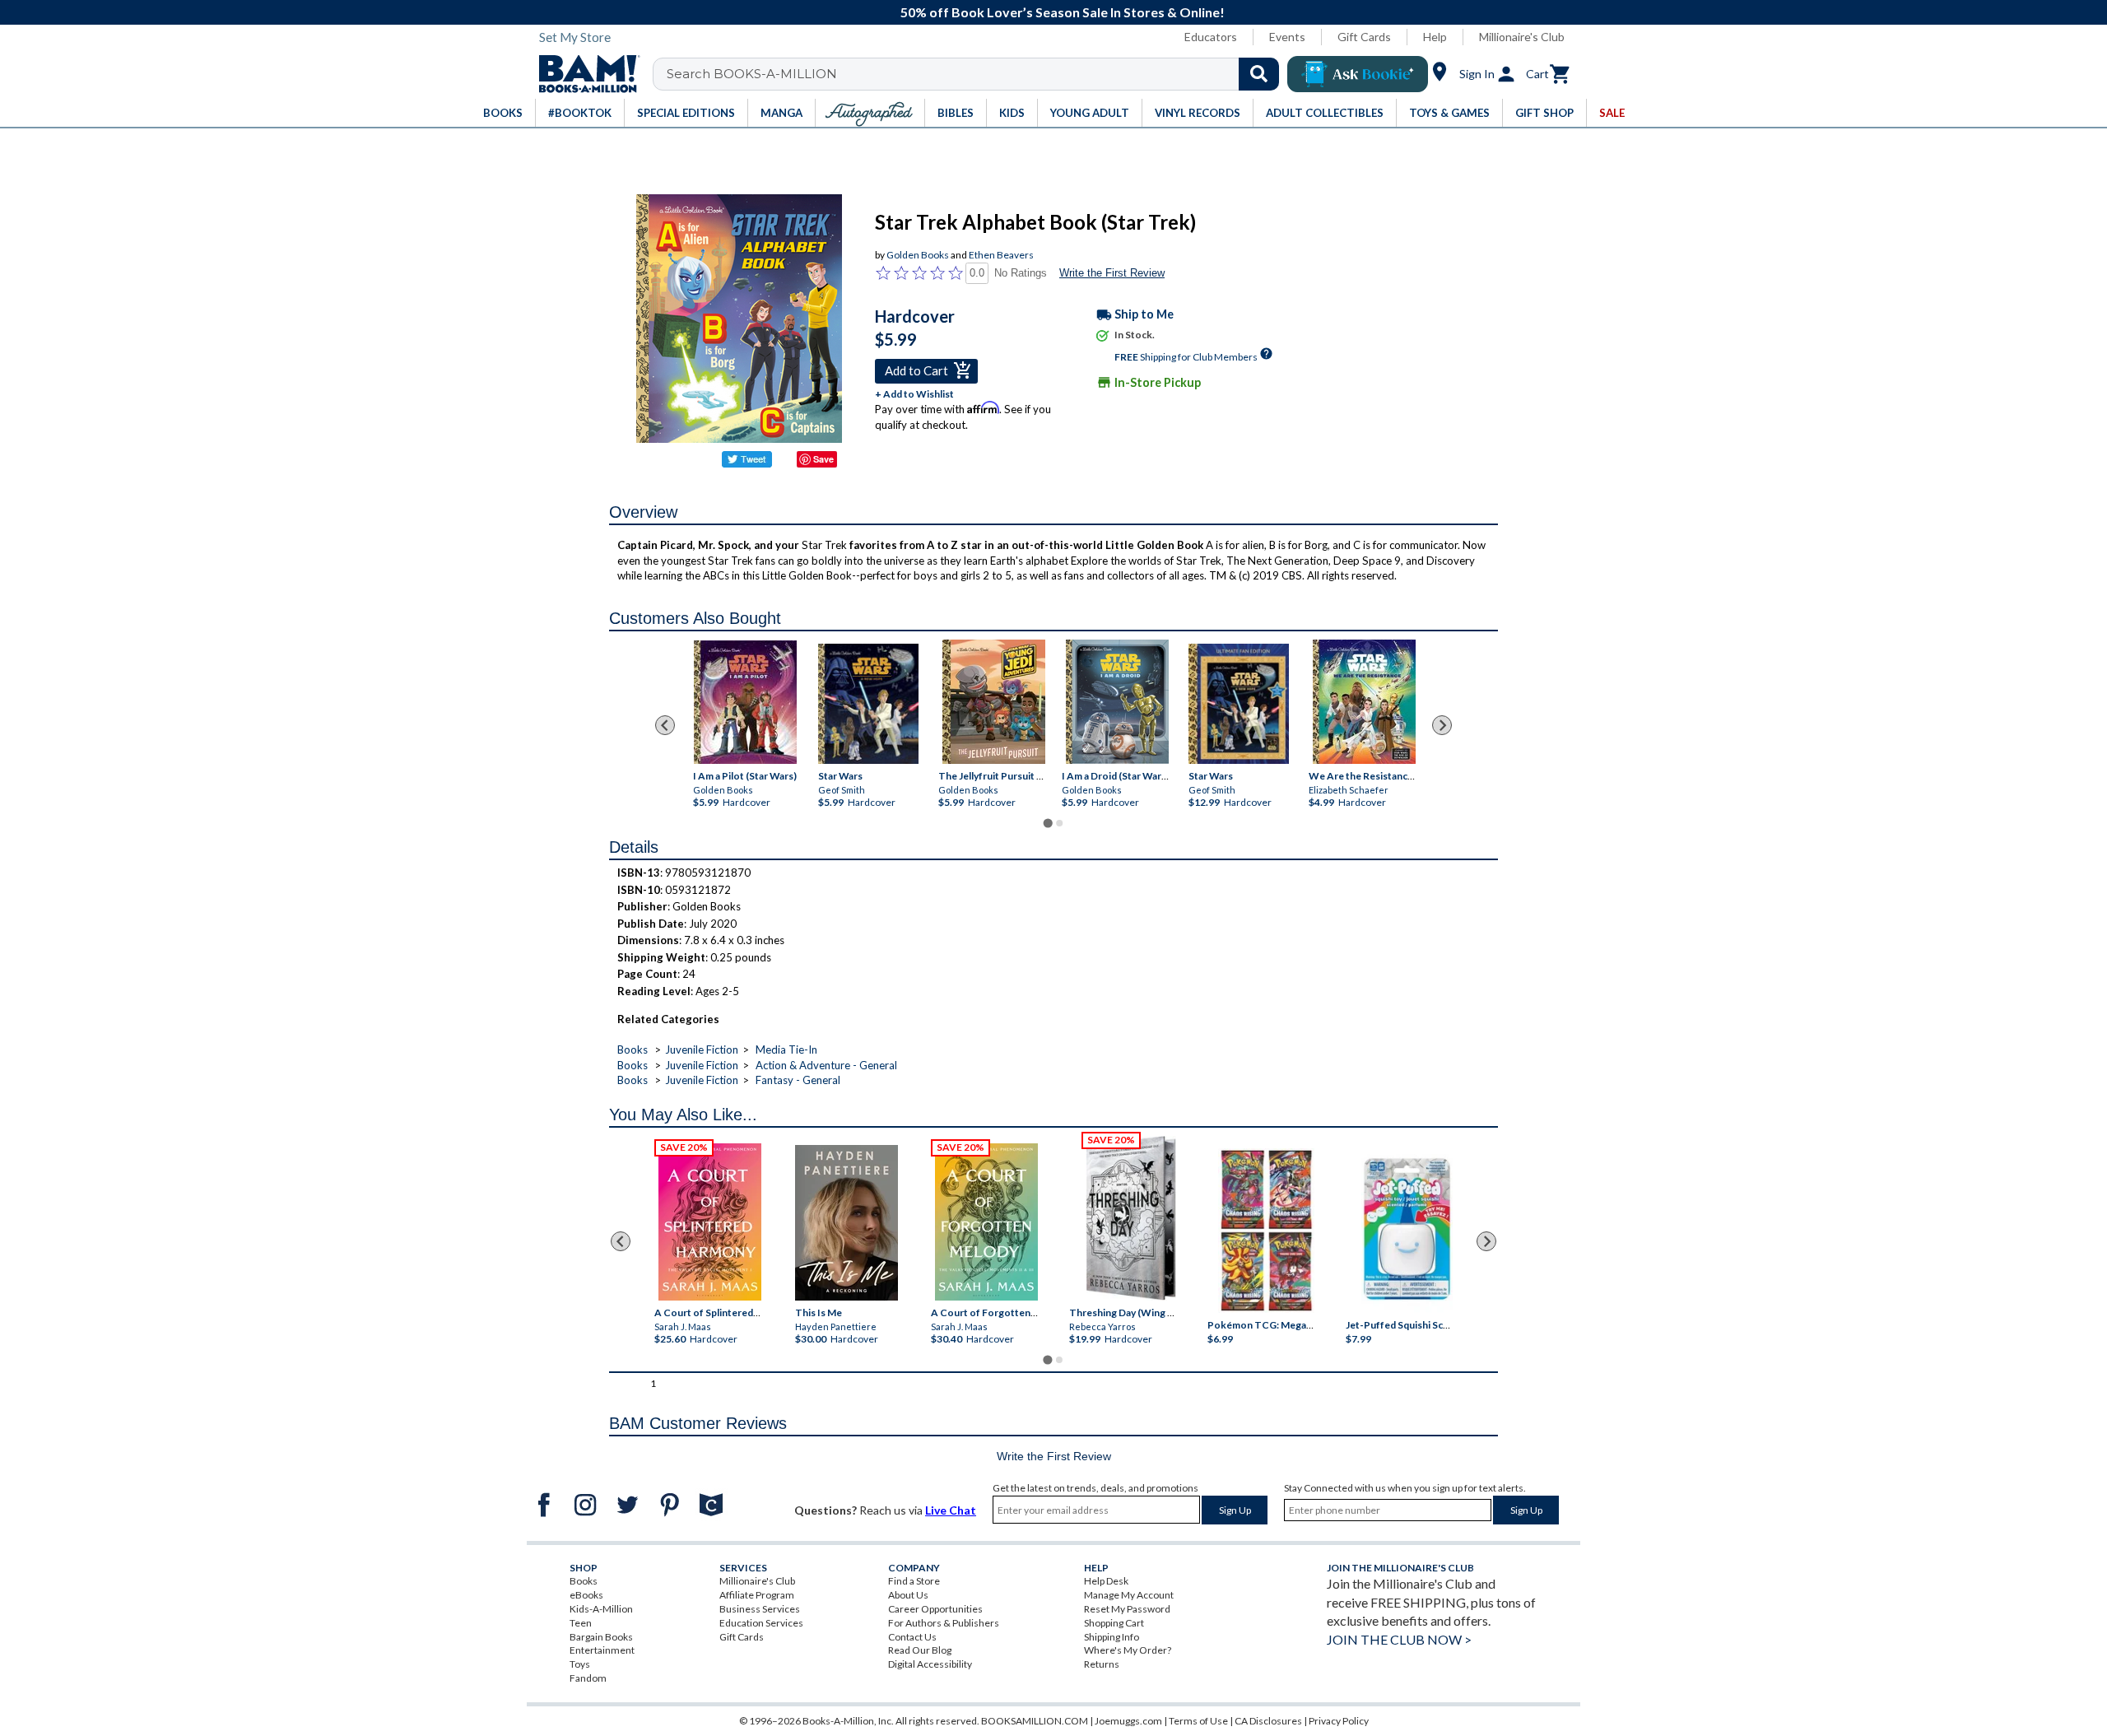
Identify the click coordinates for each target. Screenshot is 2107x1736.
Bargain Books (601, 1637)
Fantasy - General (798, 1080)
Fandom (588, 1678)
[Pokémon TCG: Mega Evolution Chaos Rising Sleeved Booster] (1265, 1231)
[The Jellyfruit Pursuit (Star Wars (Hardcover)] (994, 702)
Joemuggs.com (1128, 1721)
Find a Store (914, 1581)
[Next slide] (1442, 725)
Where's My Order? (1128, 1650)
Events (1287, 37)
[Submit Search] (1259, 74)
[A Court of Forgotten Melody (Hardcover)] (986, 1222)
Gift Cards (1364, 37)
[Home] (584, 74)
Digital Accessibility (930, 1664)
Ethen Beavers (1001, 255)
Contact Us (912, 1637)
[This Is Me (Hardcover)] (846, 1223)
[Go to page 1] (1047, 824)
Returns (1102, 1664)
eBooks (586, 1595)
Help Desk (1106, 1581)
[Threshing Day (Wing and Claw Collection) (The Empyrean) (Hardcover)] (1131, 1218)
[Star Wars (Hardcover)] (868, 704)
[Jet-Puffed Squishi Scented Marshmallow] (1407, 1231)
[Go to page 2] (1059, 823)
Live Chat (951, 1510)
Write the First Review (1112, 273)
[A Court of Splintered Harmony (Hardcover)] (710, 1222)
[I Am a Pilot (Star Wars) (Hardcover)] (745, 702)
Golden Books (918, 255)
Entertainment (602, 1650)
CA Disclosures (1268, 1721)
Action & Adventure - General (826, 1065)
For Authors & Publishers (944, 1623)
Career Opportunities (935, 1609)
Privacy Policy (1339, 1721)
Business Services (760, 1609)
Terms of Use (1198, 1721)
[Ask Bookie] (1358, 74)
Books (633, 1050)
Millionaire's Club (1522, 37)
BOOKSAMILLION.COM (1035, 1721)
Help (1435, 37)
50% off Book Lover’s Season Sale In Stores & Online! (1063, 12)
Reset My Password (1127, 1609)
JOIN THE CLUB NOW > (1399, 1639)
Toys (580, 1664)
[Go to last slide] (665, 725)
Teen (581, 1623)
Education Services (761, 1623)
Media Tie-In (786, 1050)
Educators (1211, 37)
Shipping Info (1112, 1637)
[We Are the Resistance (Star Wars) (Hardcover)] (1364, 702)
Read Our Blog (920, 1650)
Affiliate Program (757, 1595)
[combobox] (977, 74)
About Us (908, 1595)
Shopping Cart (1114, 1623)
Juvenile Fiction (702, 1050)
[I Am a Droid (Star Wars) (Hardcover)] (1117, 702)
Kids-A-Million (601, 1609)
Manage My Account (1129, 1595)
